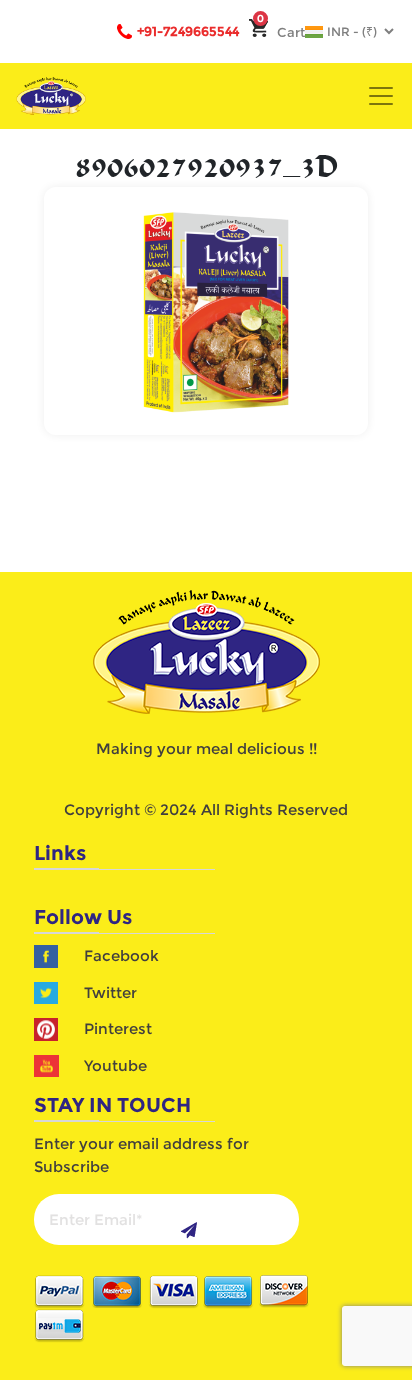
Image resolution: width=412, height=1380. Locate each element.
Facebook (121, 955)
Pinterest (118, 1028)
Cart (281, 32)
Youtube (115, 1065)
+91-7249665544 (188, 31)
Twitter (110, 992)
